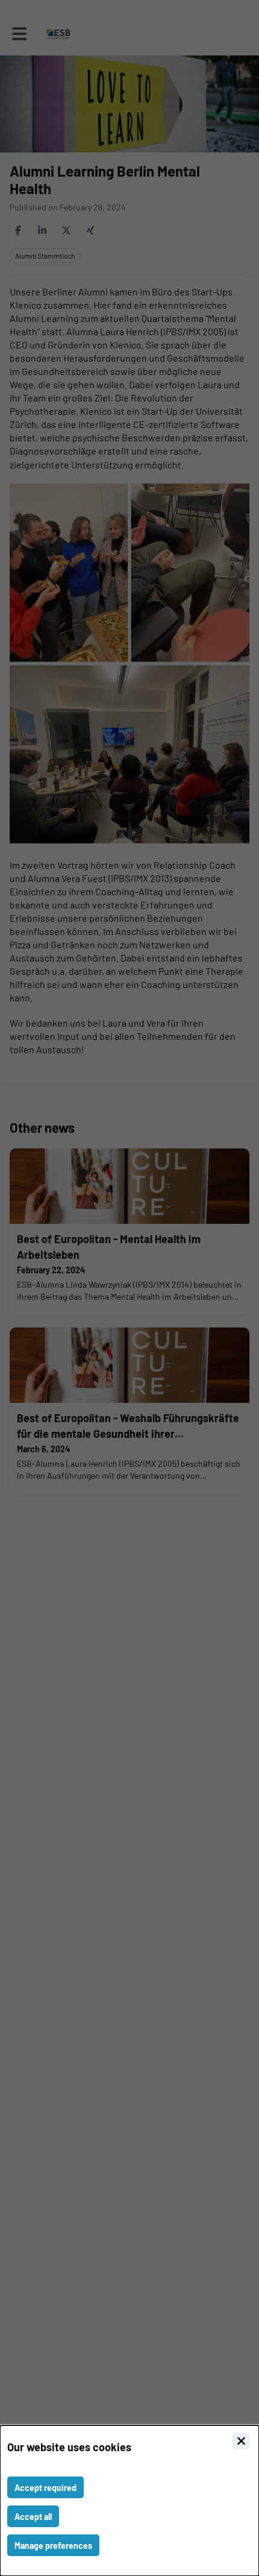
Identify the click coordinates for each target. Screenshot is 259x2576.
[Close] (241, 2441)
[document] (129, 2501)
